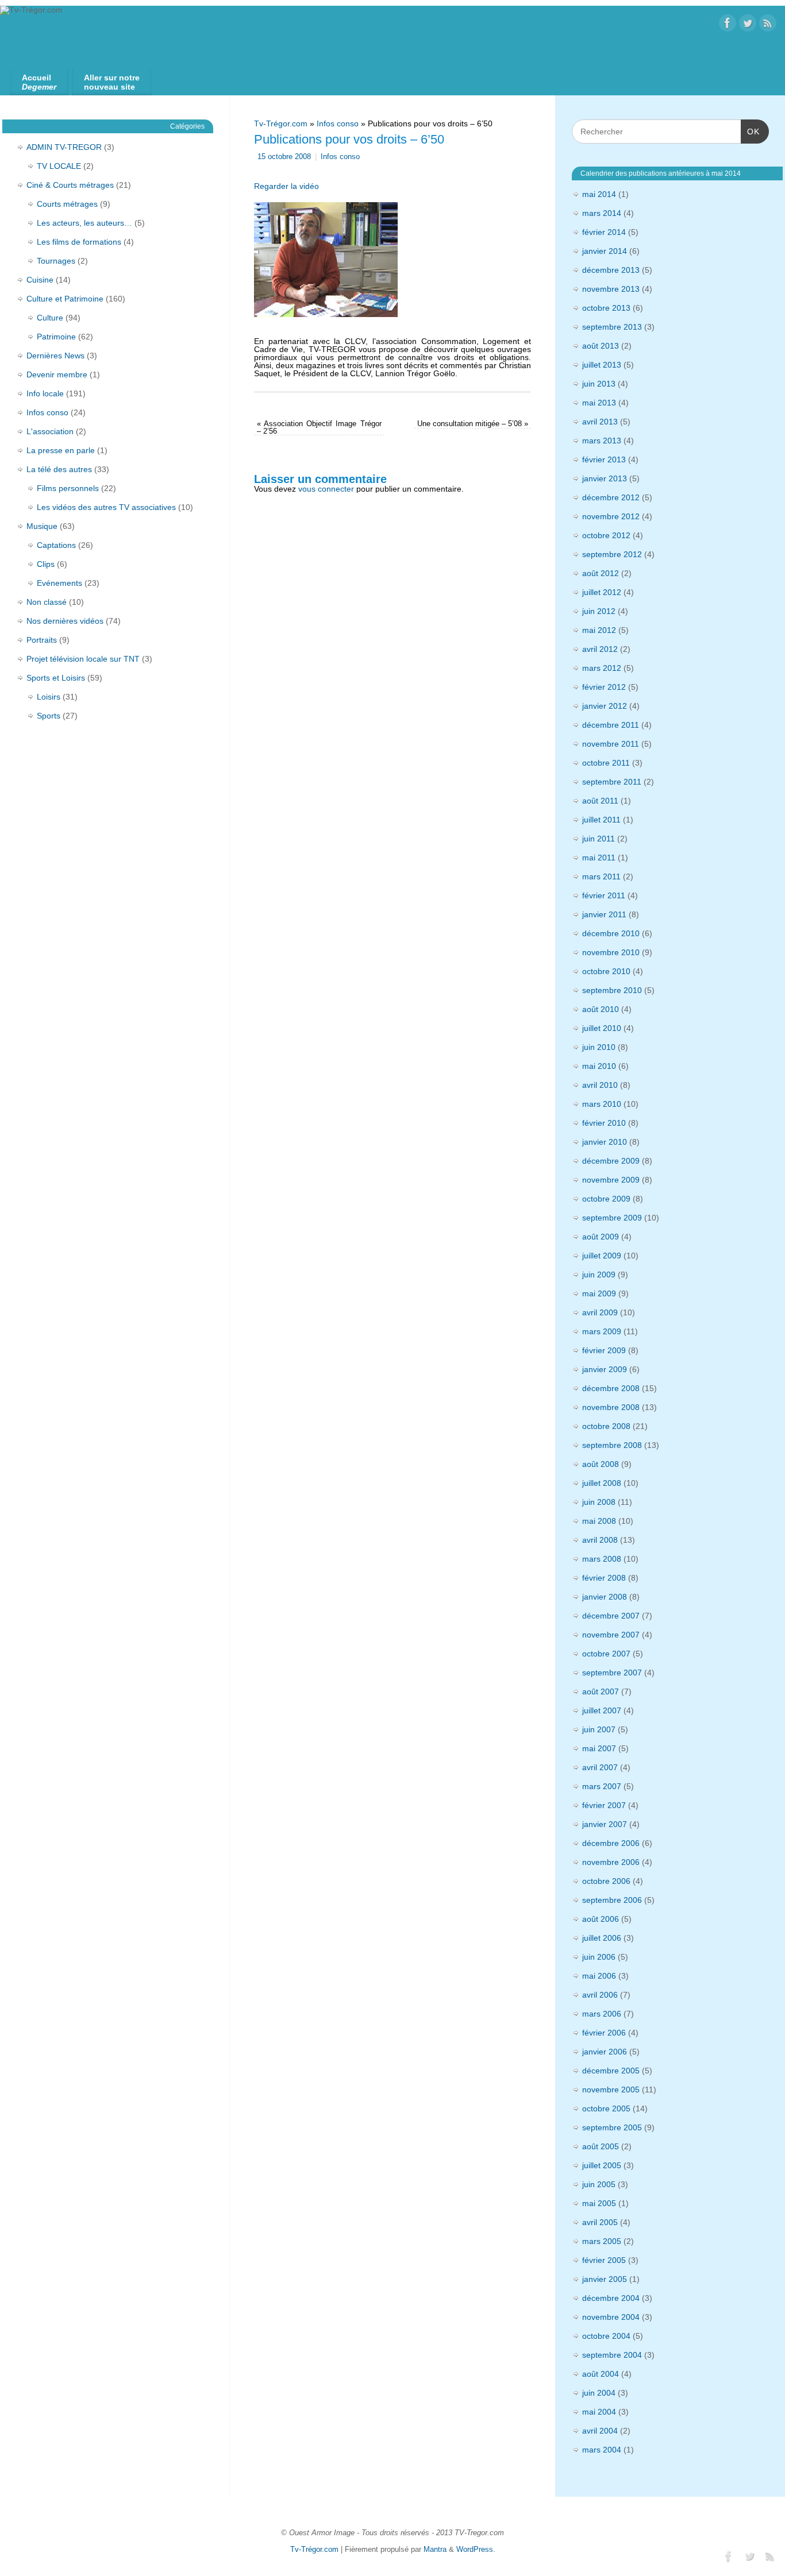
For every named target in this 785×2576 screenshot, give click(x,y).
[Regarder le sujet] (326, 257)
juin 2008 (599, 1502)
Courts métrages (67, 204)
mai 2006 (599, 1976)
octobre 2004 (606, 2336)
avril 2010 (600, 1085)
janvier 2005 (605, 2279)
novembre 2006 (611, 1862)
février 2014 (604, 232)
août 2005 (601, 2146)
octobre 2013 (606, 308)
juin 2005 (599, 2184)
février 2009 (604, 1350)
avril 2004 (600, 2431)
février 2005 (604, 2260)
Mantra (435, 2550)
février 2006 (604, 2033)
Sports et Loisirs (56, 678)
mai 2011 (599, 858)
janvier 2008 (605, 1597)
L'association (50, 431)
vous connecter (326, 489)
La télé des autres (59, 469)
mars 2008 (602, 1559)
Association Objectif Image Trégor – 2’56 (319, 428)
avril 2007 (600, 1767)
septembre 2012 (612, 554)
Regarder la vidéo (286, 186)
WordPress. (476, 2550)
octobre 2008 (606, 1426)
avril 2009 (600, 1312)
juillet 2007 (602, 1710)
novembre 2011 (611, 744)
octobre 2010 (606, 971)
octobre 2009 (606, 1199)
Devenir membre (57, 374)
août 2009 (601, 1237)
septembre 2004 (612, 2355)
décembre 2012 (611, 497)
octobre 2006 (606, 1881)
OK (750, 131)
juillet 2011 (601, 820)
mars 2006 (602, 2014)
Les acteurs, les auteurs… (84, 223)
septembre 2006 (612, 1900)
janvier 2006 (605, 2052)
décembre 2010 (611, 933)
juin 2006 (599, 1957)
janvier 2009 (605, 1369)
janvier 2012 (605, 706)
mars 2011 (601, 876)
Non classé (47, 602)
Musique (42, 526)
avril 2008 (600, 1540)
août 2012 (601, 573)
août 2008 (601, 1464)
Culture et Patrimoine (65, 299)
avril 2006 (600, 1995)
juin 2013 (599, 384)
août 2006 (601, 1919)
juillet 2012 (602, 592)
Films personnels (68, 488)
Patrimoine (56, 337)
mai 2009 (599, 1293)
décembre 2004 (611, 2298)
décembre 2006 (611, 1843)
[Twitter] (748, 24)
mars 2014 (602, 213)
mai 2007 (599, 1748)
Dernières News (55, 356)
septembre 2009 (612, 1218)
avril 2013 (600, 422)
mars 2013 (602, 441)
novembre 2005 (611, 2090)
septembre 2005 (612, 2127)
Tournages (56, 261)
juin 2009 (599, 1275)
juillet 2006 (602, 1938)
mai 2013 (599, 403)
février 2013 (604, 459)
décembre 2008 (611, 1388)
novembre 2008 (611, 1407)
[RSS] (768, 24)
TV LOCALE (59, 166)
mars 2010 (602, 1104)
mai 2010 (599, 1066)
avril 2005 (600, 2222)
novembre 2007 (611, 1635)
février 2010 (604, 1123)
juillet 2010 (602, 1028)
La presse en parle (61, 450)
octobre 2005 (606, 2108)
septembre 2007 (612, 1673)
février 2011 (604, 895)
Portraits (42, 640)
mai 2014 (599, 194)
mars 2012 (602, 668)
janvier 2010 (605, 1142)
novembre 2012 (611, 516)
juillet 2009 (602, 1256)
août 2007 (601, 1691)
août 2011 (600, 801)
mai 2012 (599, 630)
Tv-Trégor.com (281, 123)
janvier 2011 (604, 914)
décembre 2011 (611, 725)
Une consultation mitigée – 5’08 (473, 424)
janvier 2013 (605, 478)
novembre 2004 (611, 2317)
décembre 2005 (611, 2071)
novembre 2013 (611, 289)
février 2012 (604, 687)
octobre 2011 (606, 763)
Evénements (59, 583)
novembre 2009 (611, 1180)
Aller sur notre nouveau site (112, 82)
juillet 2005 (602, 2165)
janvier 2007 (605, 1824)
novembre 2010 (611, 952)
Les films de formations (79, 242)
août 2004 (601, 2374)
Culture (50, 318)
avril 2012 (600, 649)
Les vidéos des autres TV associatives (106, 507)
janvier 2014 (605, 251)
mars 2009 (602, 1331)
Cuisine (40, 280)
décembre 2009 (611, 1161)
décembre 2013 (611, 270)
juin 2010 (599, 1047)
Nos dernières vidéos (65, 621)
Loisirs (49, 697)
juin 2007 (599, 1729)
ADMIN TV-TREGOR (64, 147)
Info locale (45, 393)
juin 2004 (599, 2393)
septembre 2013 (612, 327)
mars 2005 (602, 2241)
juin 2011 (599, 839)
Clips (46, 564)
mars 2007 (602, 1786)
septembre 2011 (612, 782)
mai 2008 (599, 1521)
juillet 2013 (602, 365)
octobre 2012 (606, 535)
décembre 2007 (611, 1616)
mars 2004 (602, 2450)
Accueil (39, 82)
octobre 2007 (606, 1654)
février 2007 (604, 1805)
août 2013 (601, 346)
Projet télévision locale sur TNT (83, 659)
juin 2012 (599, 611)
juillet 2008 (602, 1483)
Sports (49, 716)
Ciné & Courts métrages (70, 185)
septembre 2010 (612, 990)
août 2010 (601, 1009)
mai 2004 (599, 2412)
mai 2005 (599, 2203)
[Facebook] (728, 24)
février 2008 (604, 1578)
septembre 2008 (612, 1445)
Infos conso (338, 123)
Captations (56, 545)
